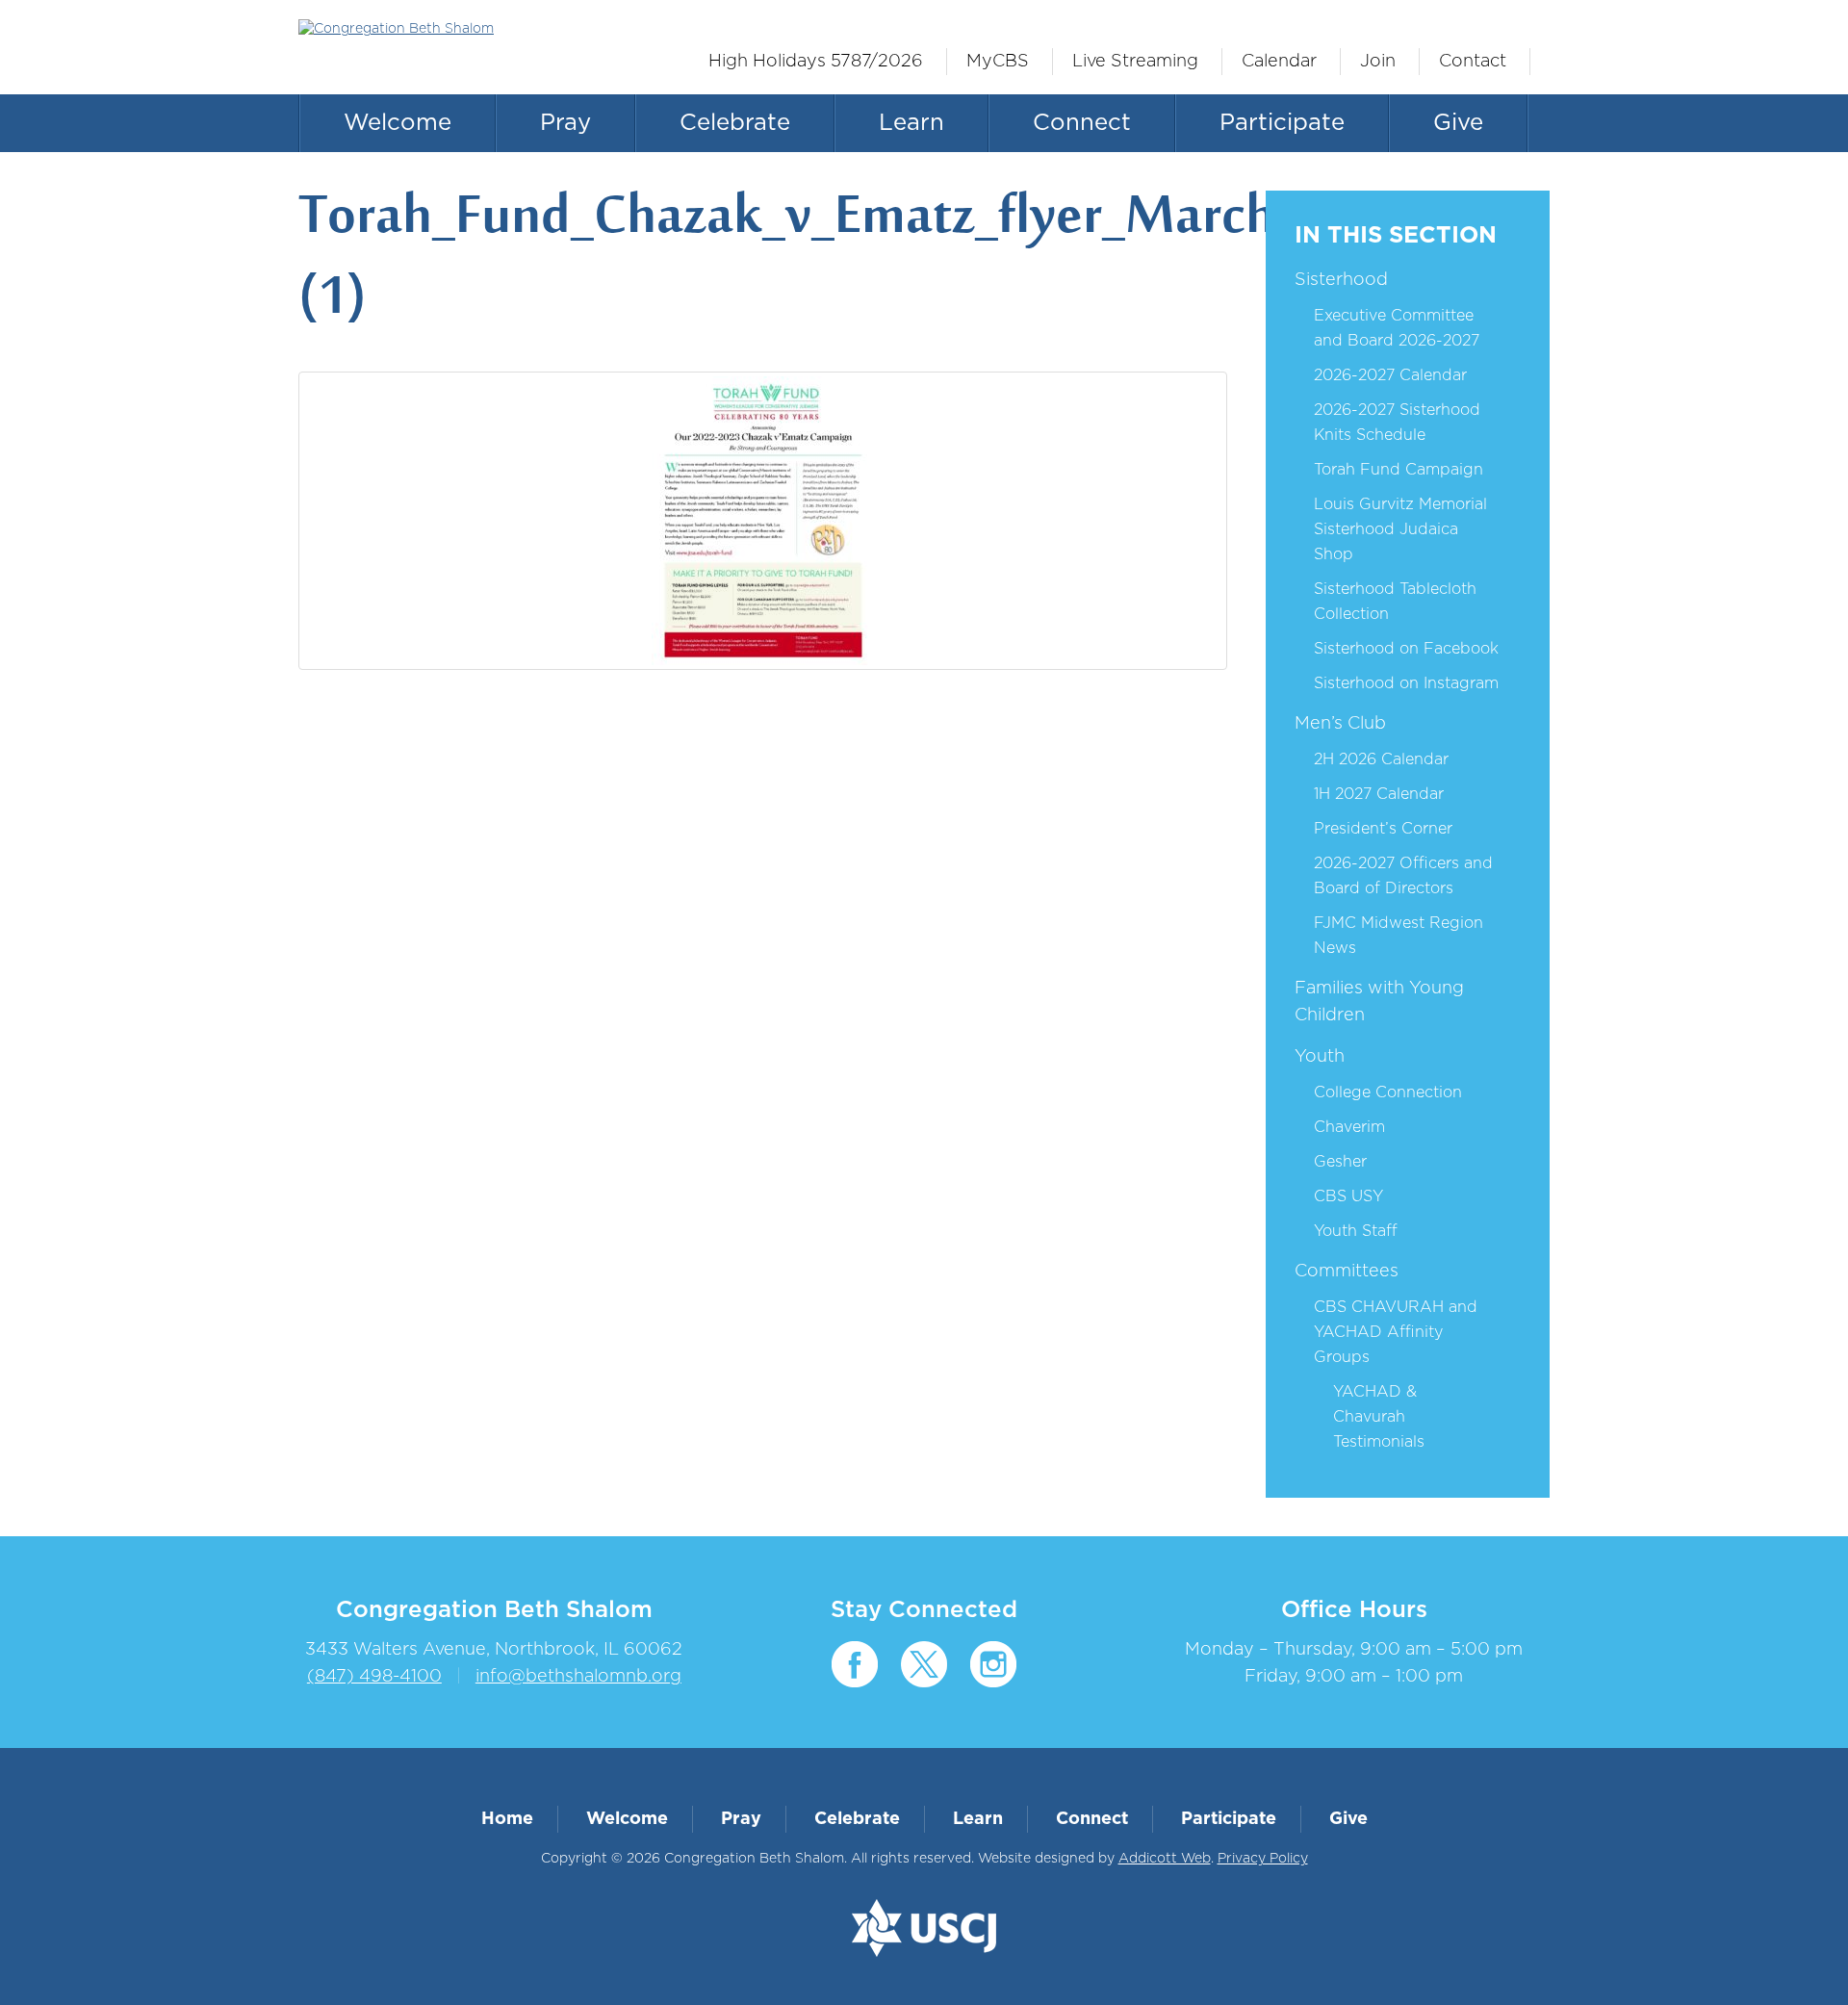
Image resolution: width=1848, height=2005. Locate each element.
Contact (1473, 62)
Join (1378, 62)
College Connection (1388, 1092)
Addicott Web (1165, 1859)
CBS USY (1348, 1196)
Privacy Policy (1263, 1859)
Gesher (1340, 1162)
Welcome (398, 123)
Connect (1082, 123)
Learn (911, 123)
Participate (1282, 123)
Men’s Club (1340, 724)
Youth (1320, 1057)
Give (1458, 123)
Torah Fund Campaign (1399, 470)
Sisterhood (1341, 280)
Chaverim (1349, 1127)
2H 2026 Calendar (1381, 759)
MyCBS (998, 62)
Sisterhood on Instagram (1406, 683)
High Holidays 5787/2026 (816, 62)
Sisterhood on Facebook (1406, 649)
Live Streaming (1135, 62)
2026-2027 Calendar (1390, 375)
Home (507, 1819)
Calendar (1279, 62)
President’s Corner (1383, 829)
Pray (565, 123)
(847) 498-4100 (374, 1677)
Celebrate (735, 123)
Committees (1347, 1272)
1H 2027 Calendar (1379, 794)
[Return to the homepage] (440, 29)
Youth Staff (1356, 1231)
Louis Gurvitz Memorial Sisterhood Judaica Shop (1400, 529)
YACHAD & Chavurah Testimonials (1379, 1417)
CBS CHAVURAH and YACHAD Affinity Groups (1396, 1332)
